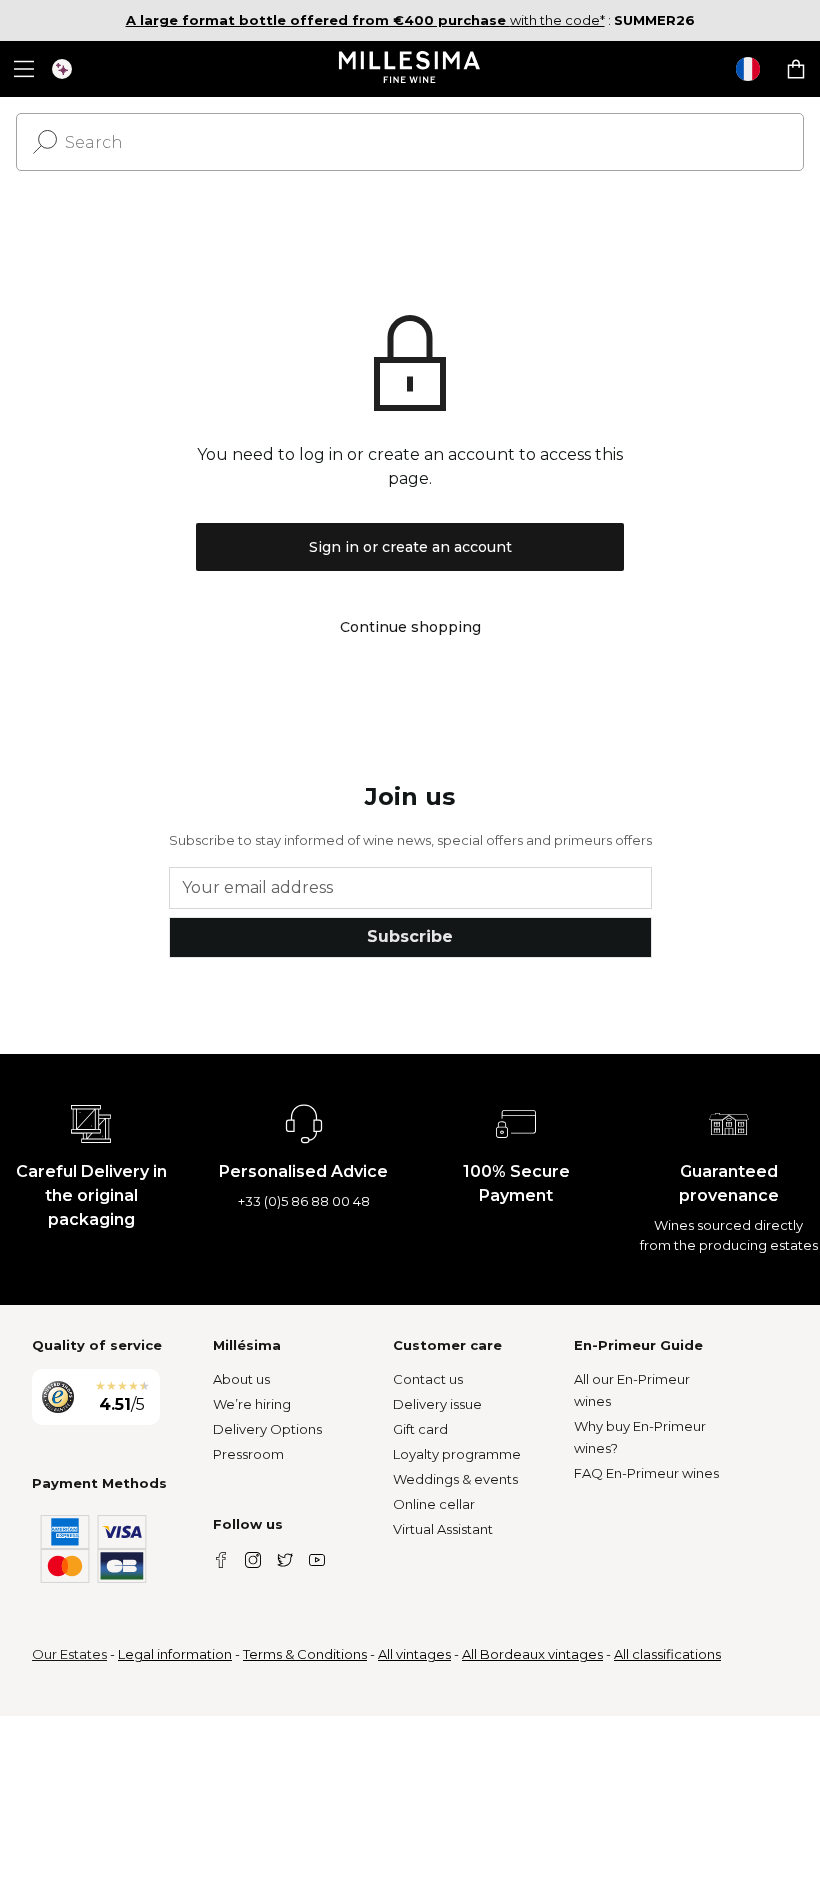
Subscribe (410, 936)
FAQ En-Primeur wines (646, 1473)
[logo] (410, 69)
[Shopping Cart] (796, 69)
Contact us (428, 1379)
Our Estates (69, 1654)
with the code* (365, 20)
